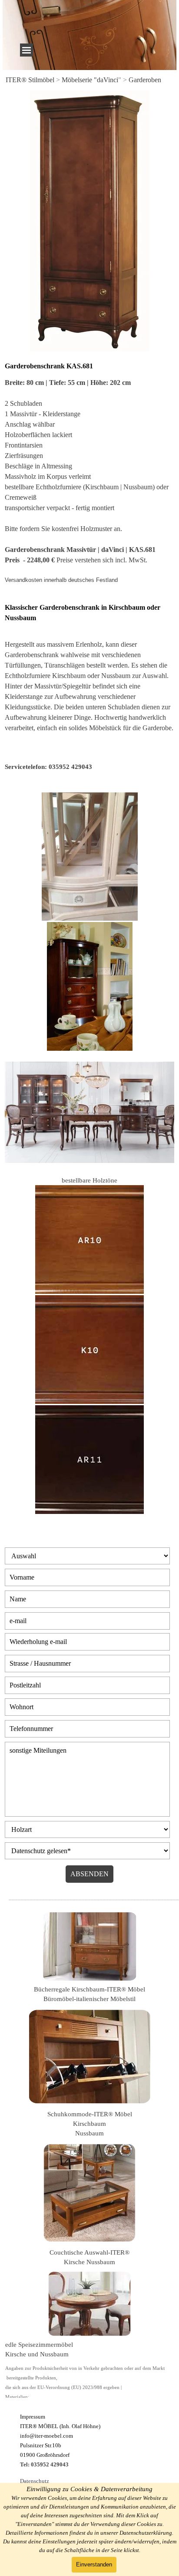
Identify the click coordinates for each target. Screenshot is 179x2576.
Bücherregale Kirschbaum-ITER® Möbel (89, 1989)
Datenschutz (35, 2481)
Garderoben (145, 80)
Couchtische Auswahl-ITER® (89, 2252)
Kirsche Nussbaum (89, 2262)
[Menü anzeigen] (27, 50)
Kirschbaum (89, 2124)
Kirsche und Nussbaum (37, 2354)
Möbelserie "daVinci (90, 80)
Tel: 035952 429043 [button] (44, 2464)
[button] (48, 767)
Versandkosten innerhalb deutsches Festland (61, 580)
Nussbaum (89, 2133)
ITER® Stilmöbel (30, 80)
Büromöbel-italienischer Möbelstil (89, 1999)
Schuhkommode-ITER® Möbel (90, 2114)
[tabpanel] (89, 80)
